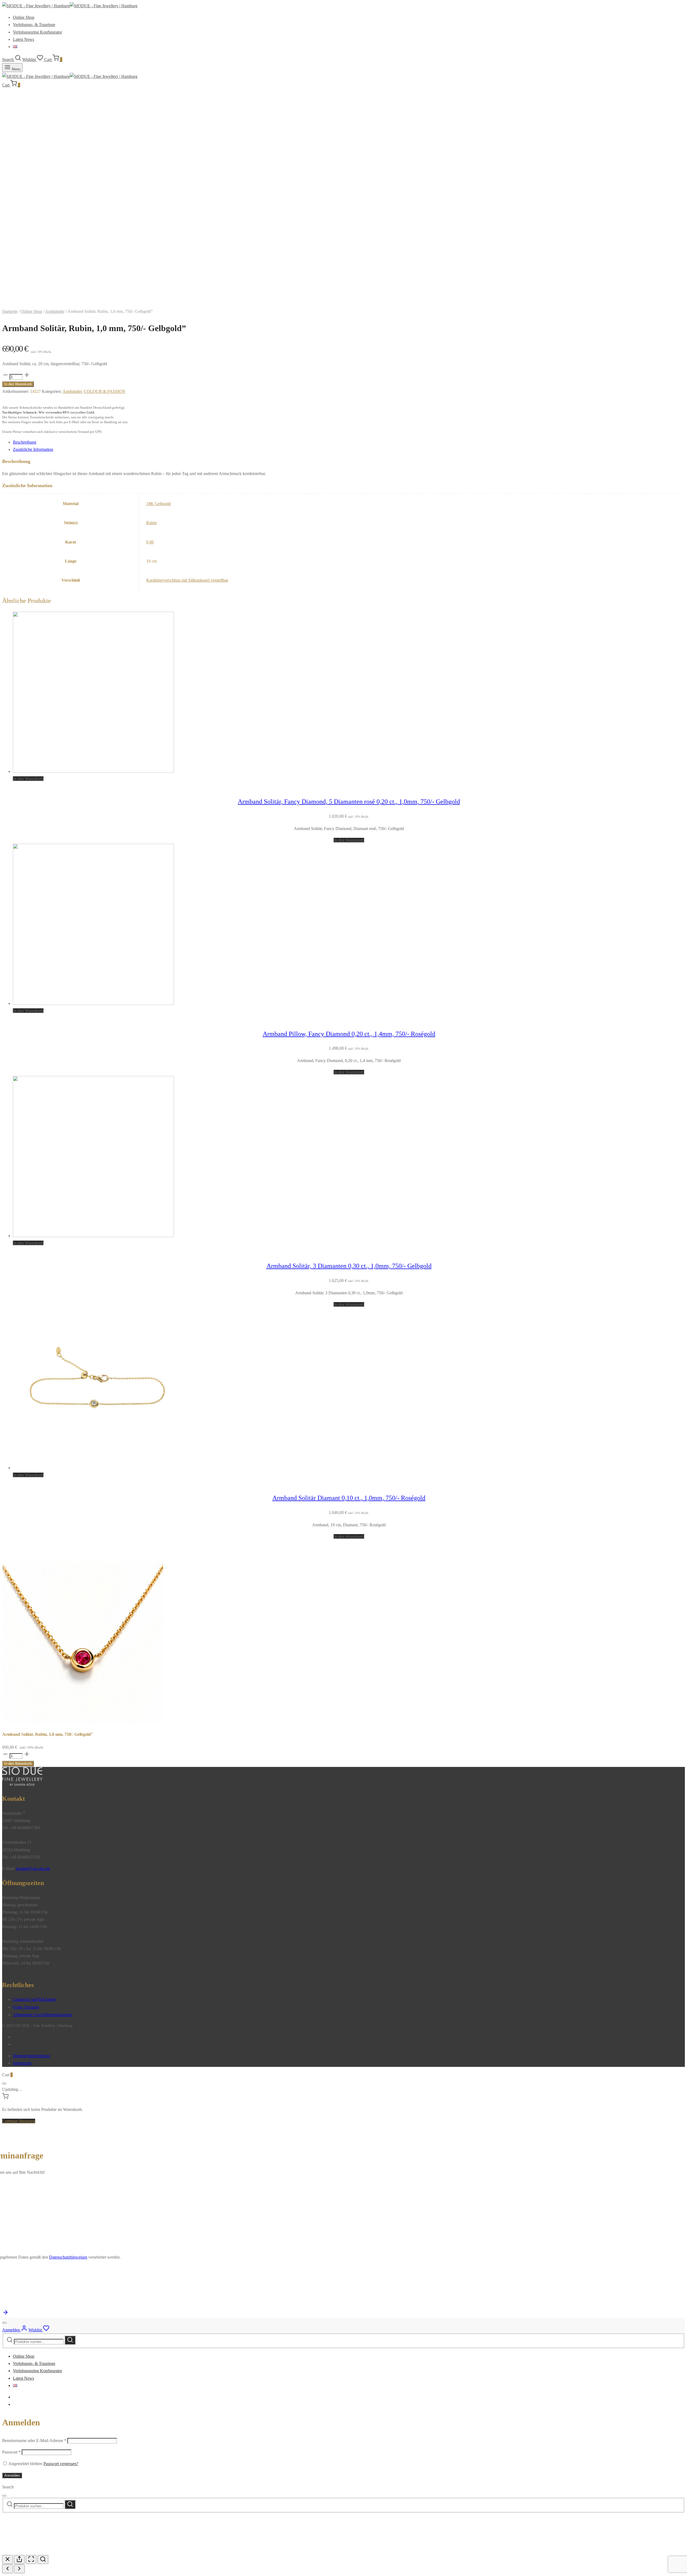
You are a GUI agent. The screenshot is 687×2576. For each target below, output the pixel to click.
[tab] (349, 442)
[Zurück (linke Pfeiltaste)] (8, 2569)
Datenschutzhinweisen (68, 2257)
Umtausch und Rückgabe (34, 1999)
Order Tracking (26, 2007)
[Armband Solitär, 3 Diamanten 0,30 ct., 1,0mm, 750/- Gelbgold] (93, 1236)
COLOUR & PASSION (105, 391)
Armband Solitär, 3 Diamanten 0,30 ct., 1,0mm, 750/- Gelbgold (349, 1266)
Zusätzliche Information (33, 449)
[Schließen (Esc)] (8, 2559)
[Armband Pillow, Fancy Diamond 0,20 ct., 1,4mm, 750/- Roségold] (93, 1003)
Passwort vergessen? (61, 2464)
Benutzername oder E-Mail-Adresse (34, 2441)
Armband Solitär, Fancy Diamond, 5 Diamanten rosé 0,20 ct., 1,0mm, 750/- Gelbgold (349, 802)
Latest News (23, 39)
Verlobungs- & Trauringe (34, 25)
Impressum (22, 2063)
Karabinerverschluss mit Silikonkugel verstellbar (187, 580)
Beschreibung (25, 442)
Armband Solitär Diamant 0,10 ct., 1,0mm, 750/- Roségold (349, 1498)
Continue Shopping (19, 2121)
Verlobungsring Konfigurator (37, 32)
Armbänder (55, 311)
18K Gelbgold (158, 504)
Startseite (10, 311)
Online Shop (24, 17)
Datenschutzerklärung (31, 2056)
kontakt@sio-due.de (33, 1869)
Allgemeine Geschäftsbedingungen (43, 2015)
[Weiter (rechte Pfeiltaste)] (19, 2569)
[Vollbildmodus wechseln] (31, 2559)
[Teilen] (19, 2559)
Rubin (151, 523)
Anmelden (12, 2475)
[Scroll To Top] (5, 2314)
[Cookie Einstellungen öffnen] (42, 2551)
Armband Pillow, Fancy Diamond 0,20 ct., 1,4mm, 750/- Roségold (349, 1034)
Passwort (11, 2452)
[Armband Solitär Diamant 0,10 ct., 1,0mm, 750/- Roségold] (93, 1468)
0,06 (150, 542)
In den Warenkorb (18, 384)
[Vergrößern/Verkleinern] (43, 2559)
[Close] (4, 2084)
